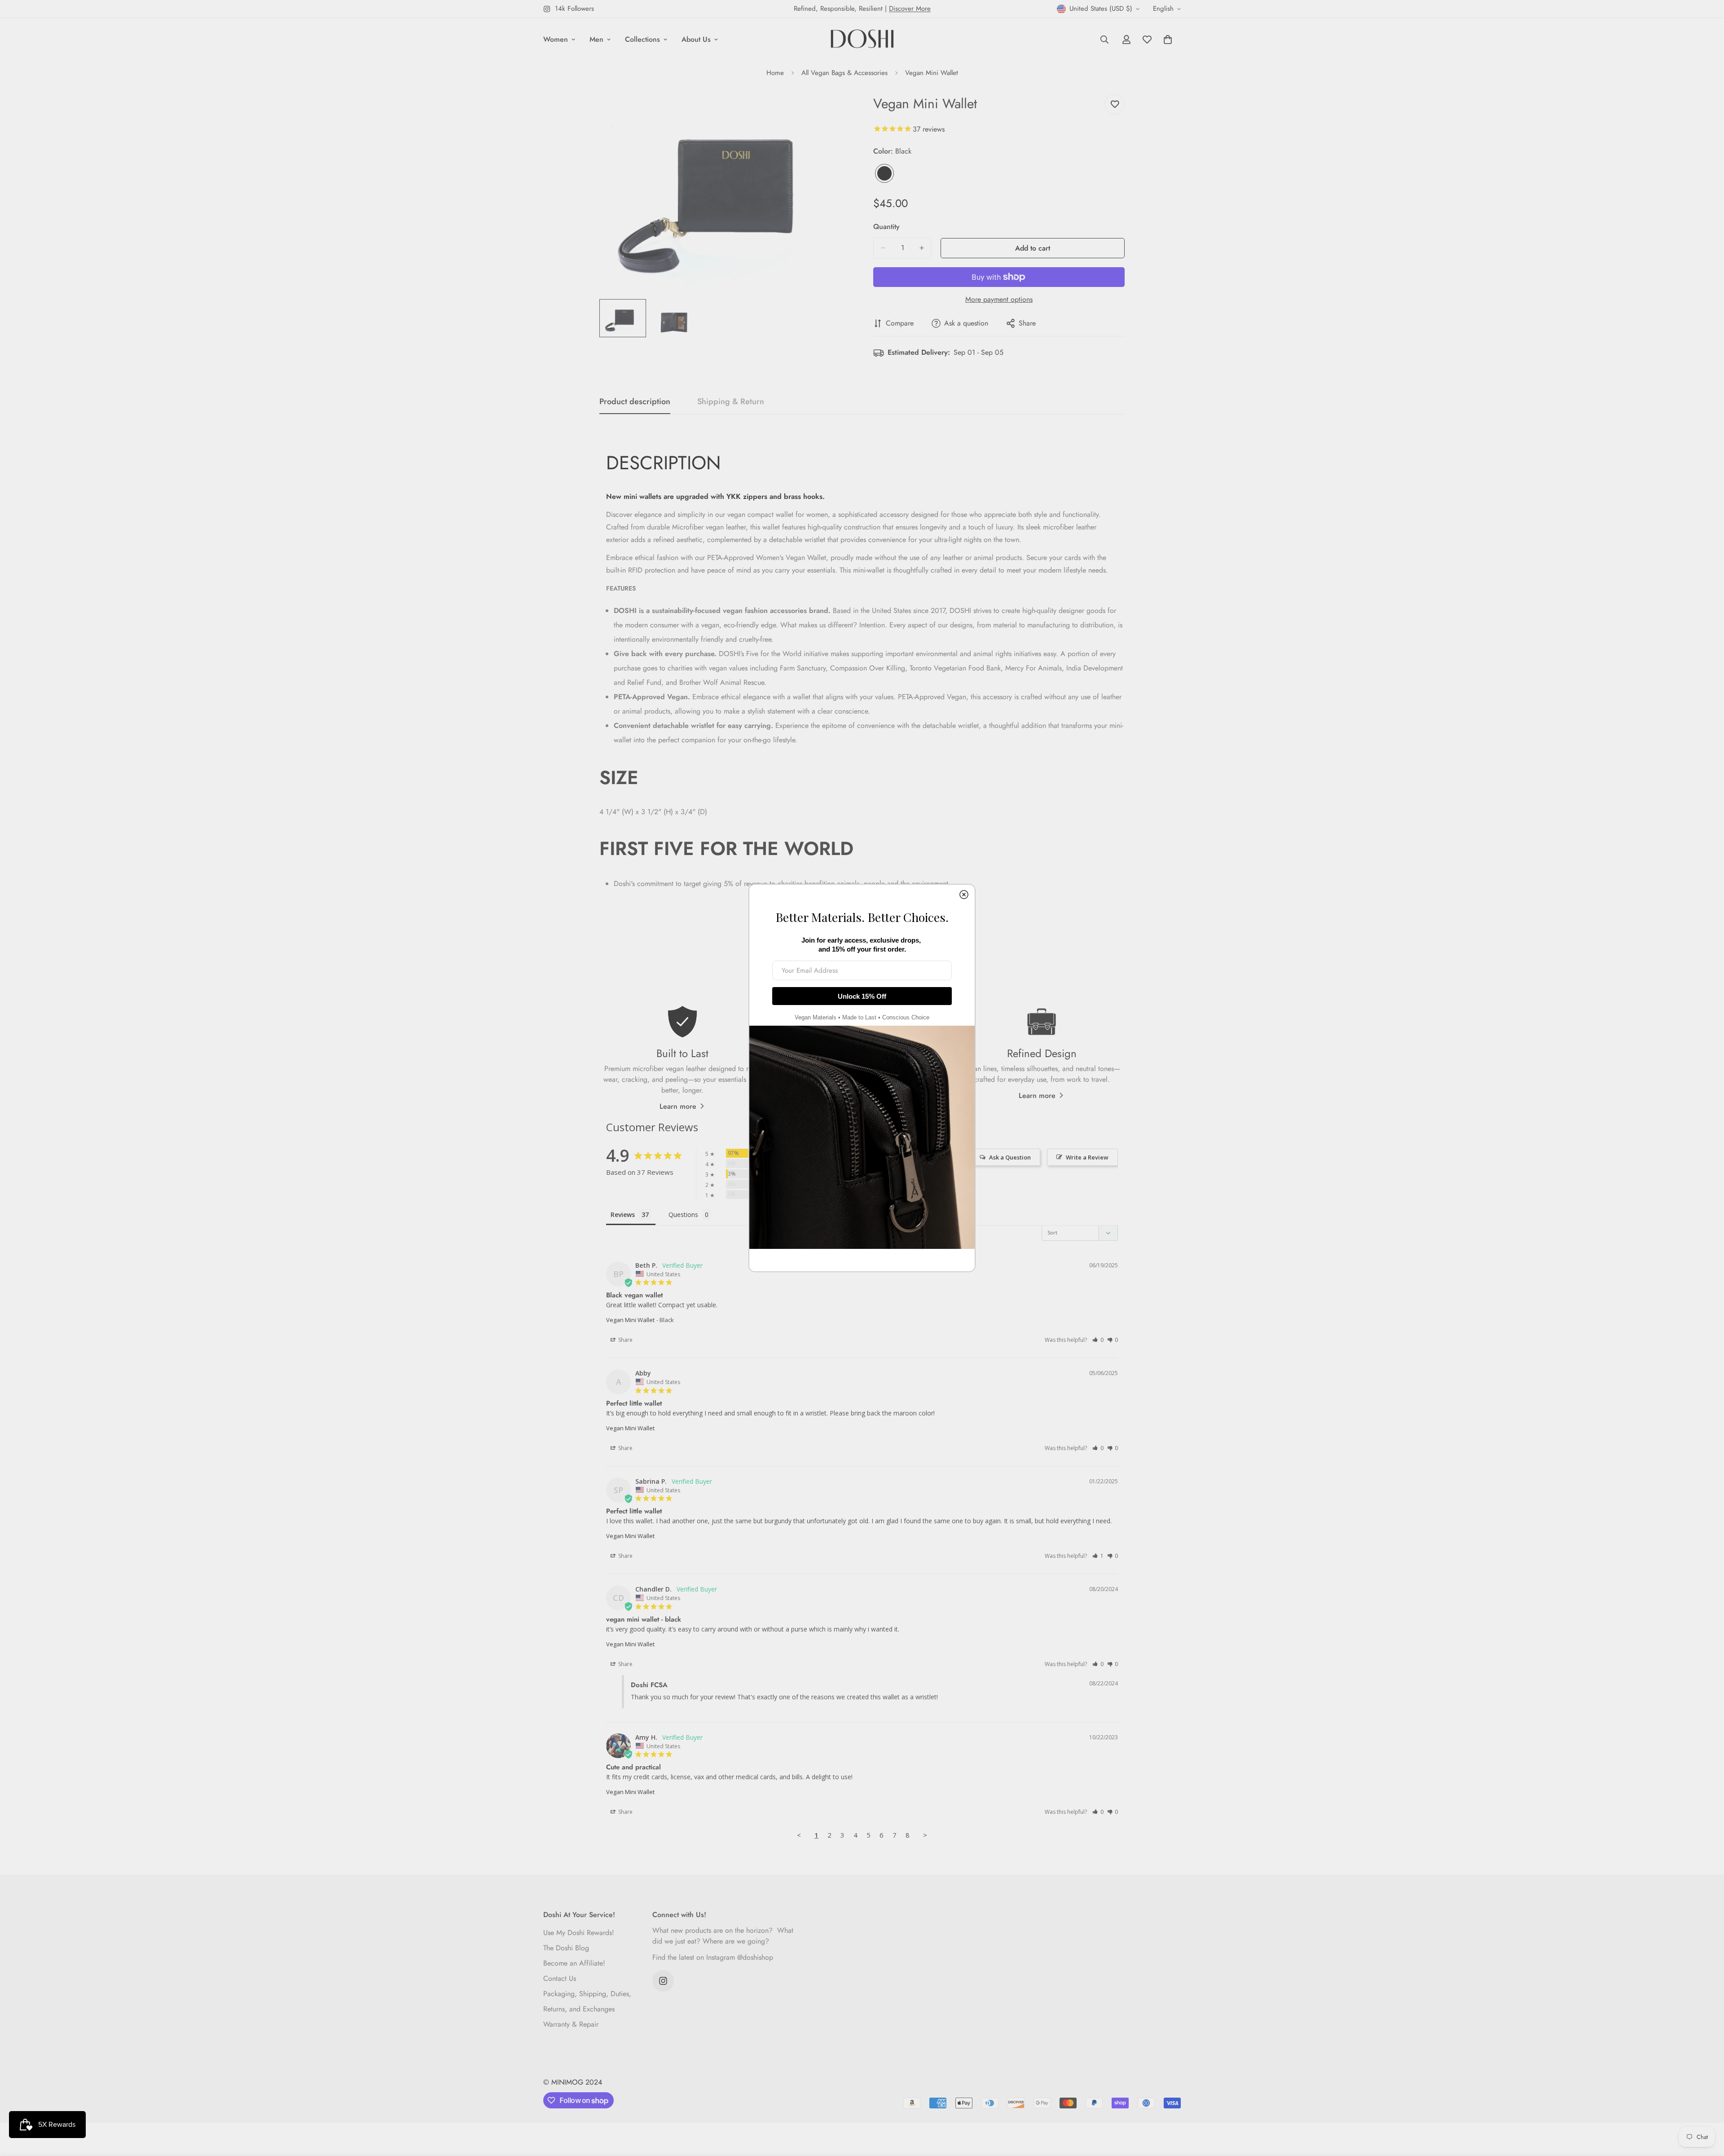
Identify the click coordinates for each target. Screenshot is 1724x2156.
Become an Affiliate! (574, 1963)
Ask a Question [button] (1010, 1157)
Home (775, 73)
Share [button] (625, 1340)
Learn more (678, 1106)
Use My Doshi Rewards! (579, 1933)
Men (596, 39)
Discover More (910, 9)
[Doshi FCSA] (862, 40)
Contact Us (560, 1978)
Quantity (886, 227)
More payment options (999, 299)
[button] (1098, 1340)
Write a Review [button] (1087, 1157)
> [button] (925, 1835)
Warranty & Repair (571, 2024)
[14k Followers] (663, 1981)
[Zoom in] (832, 111)
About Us (696, 39)
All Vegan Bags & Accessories (844, 73)
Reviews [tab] (623, 1215)
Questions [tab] (683, 1215)
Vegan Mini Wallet (630, 1320)
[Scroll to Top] (1706, 2107)
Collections (642, 39)
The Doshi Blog (566, 1948)
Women (556, 39)
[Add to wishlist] (1115, 104)
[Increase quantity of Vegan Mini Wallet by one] (922, 248)
